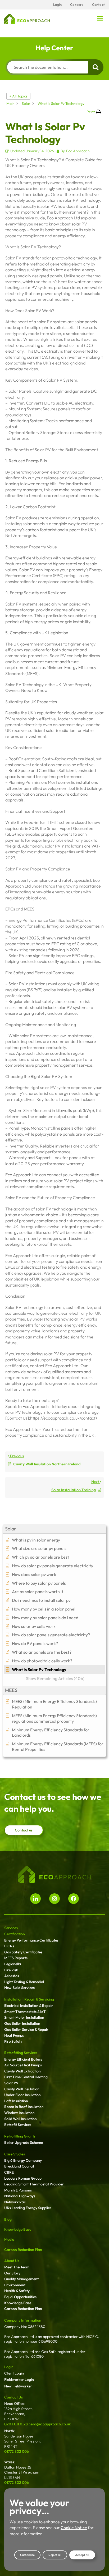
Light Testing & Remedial (24, 1982)
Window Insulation (19, 2113)
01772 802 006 (17, 2451)
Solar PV (11, 2083)
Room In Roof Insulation (24, 2107)
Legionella (13, 1964)
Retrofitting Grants (20, 2136)
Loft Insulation (16, 2101)
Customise (27, 2555)
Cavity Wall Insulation (22, 2089)
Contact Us (13, 2397)
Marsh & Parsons (18, 2190)
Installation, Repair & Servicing (29, 1999)
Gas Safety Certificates (23, 1952)
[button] (100, 19)
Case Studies (15, 2154)
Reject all (55, 2555)
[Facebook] (74, 1899)
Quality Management (21, 2279)
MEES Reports (16, 1958)
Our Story (12, 2273)
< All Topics (18, 96)
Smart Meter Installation (24, 2017)
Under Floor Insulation (22, 2095)
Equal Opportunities (20, 2297)
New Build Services (19, 1988)
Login (9, 2367)
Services (11, 1928)
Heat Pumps (14, 2035)
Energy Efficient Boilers (23, 2059)
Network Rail (15, 2202)
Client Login (14, 2373)
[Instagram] (54, 1899)
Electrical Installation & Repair (29, 2006)
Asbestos (12, 1976)
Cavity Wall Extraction (22, 2071)
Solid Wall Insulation (21, 2119)
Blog (8, 2219)
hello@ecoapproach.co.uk (50, 2424)
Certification (15, 1934)
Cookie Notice (74, 2528)
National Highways (20, 2196)
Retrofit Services (18, 2125)
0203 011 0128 (16, 2424)
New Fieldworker (18, 2386)
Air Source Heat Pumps (23, 2065)
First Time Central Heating (26, 2077)
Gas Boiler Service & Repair (26, 2030)
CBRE (9, 2172)
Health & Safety (17, 2291)
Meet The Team (17, 2267)
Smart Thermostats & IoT (25, 2012)
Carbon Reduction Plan (23, 2250)
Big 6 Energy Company (23, 2160)
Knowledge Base (18, 2229)
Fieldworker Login (19, 2380)
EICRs (9, 1946)
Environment (15, 2285)
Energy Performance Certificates (31, 1940)
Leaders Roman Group (23, 2178)
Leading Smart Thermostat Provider (34, 2184)
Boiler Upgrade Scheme (24, 2142)
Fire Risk (11, 1970)
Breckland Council (19, 2166)
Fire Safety (13, 2041)
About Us (12, 2261)
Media (9, 2239)
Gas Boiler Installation (22, 2023)
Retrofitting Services (21, 2053)
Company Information (23, 2320)
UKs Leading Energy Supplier (28, 2208)
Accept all (82, 2555)
